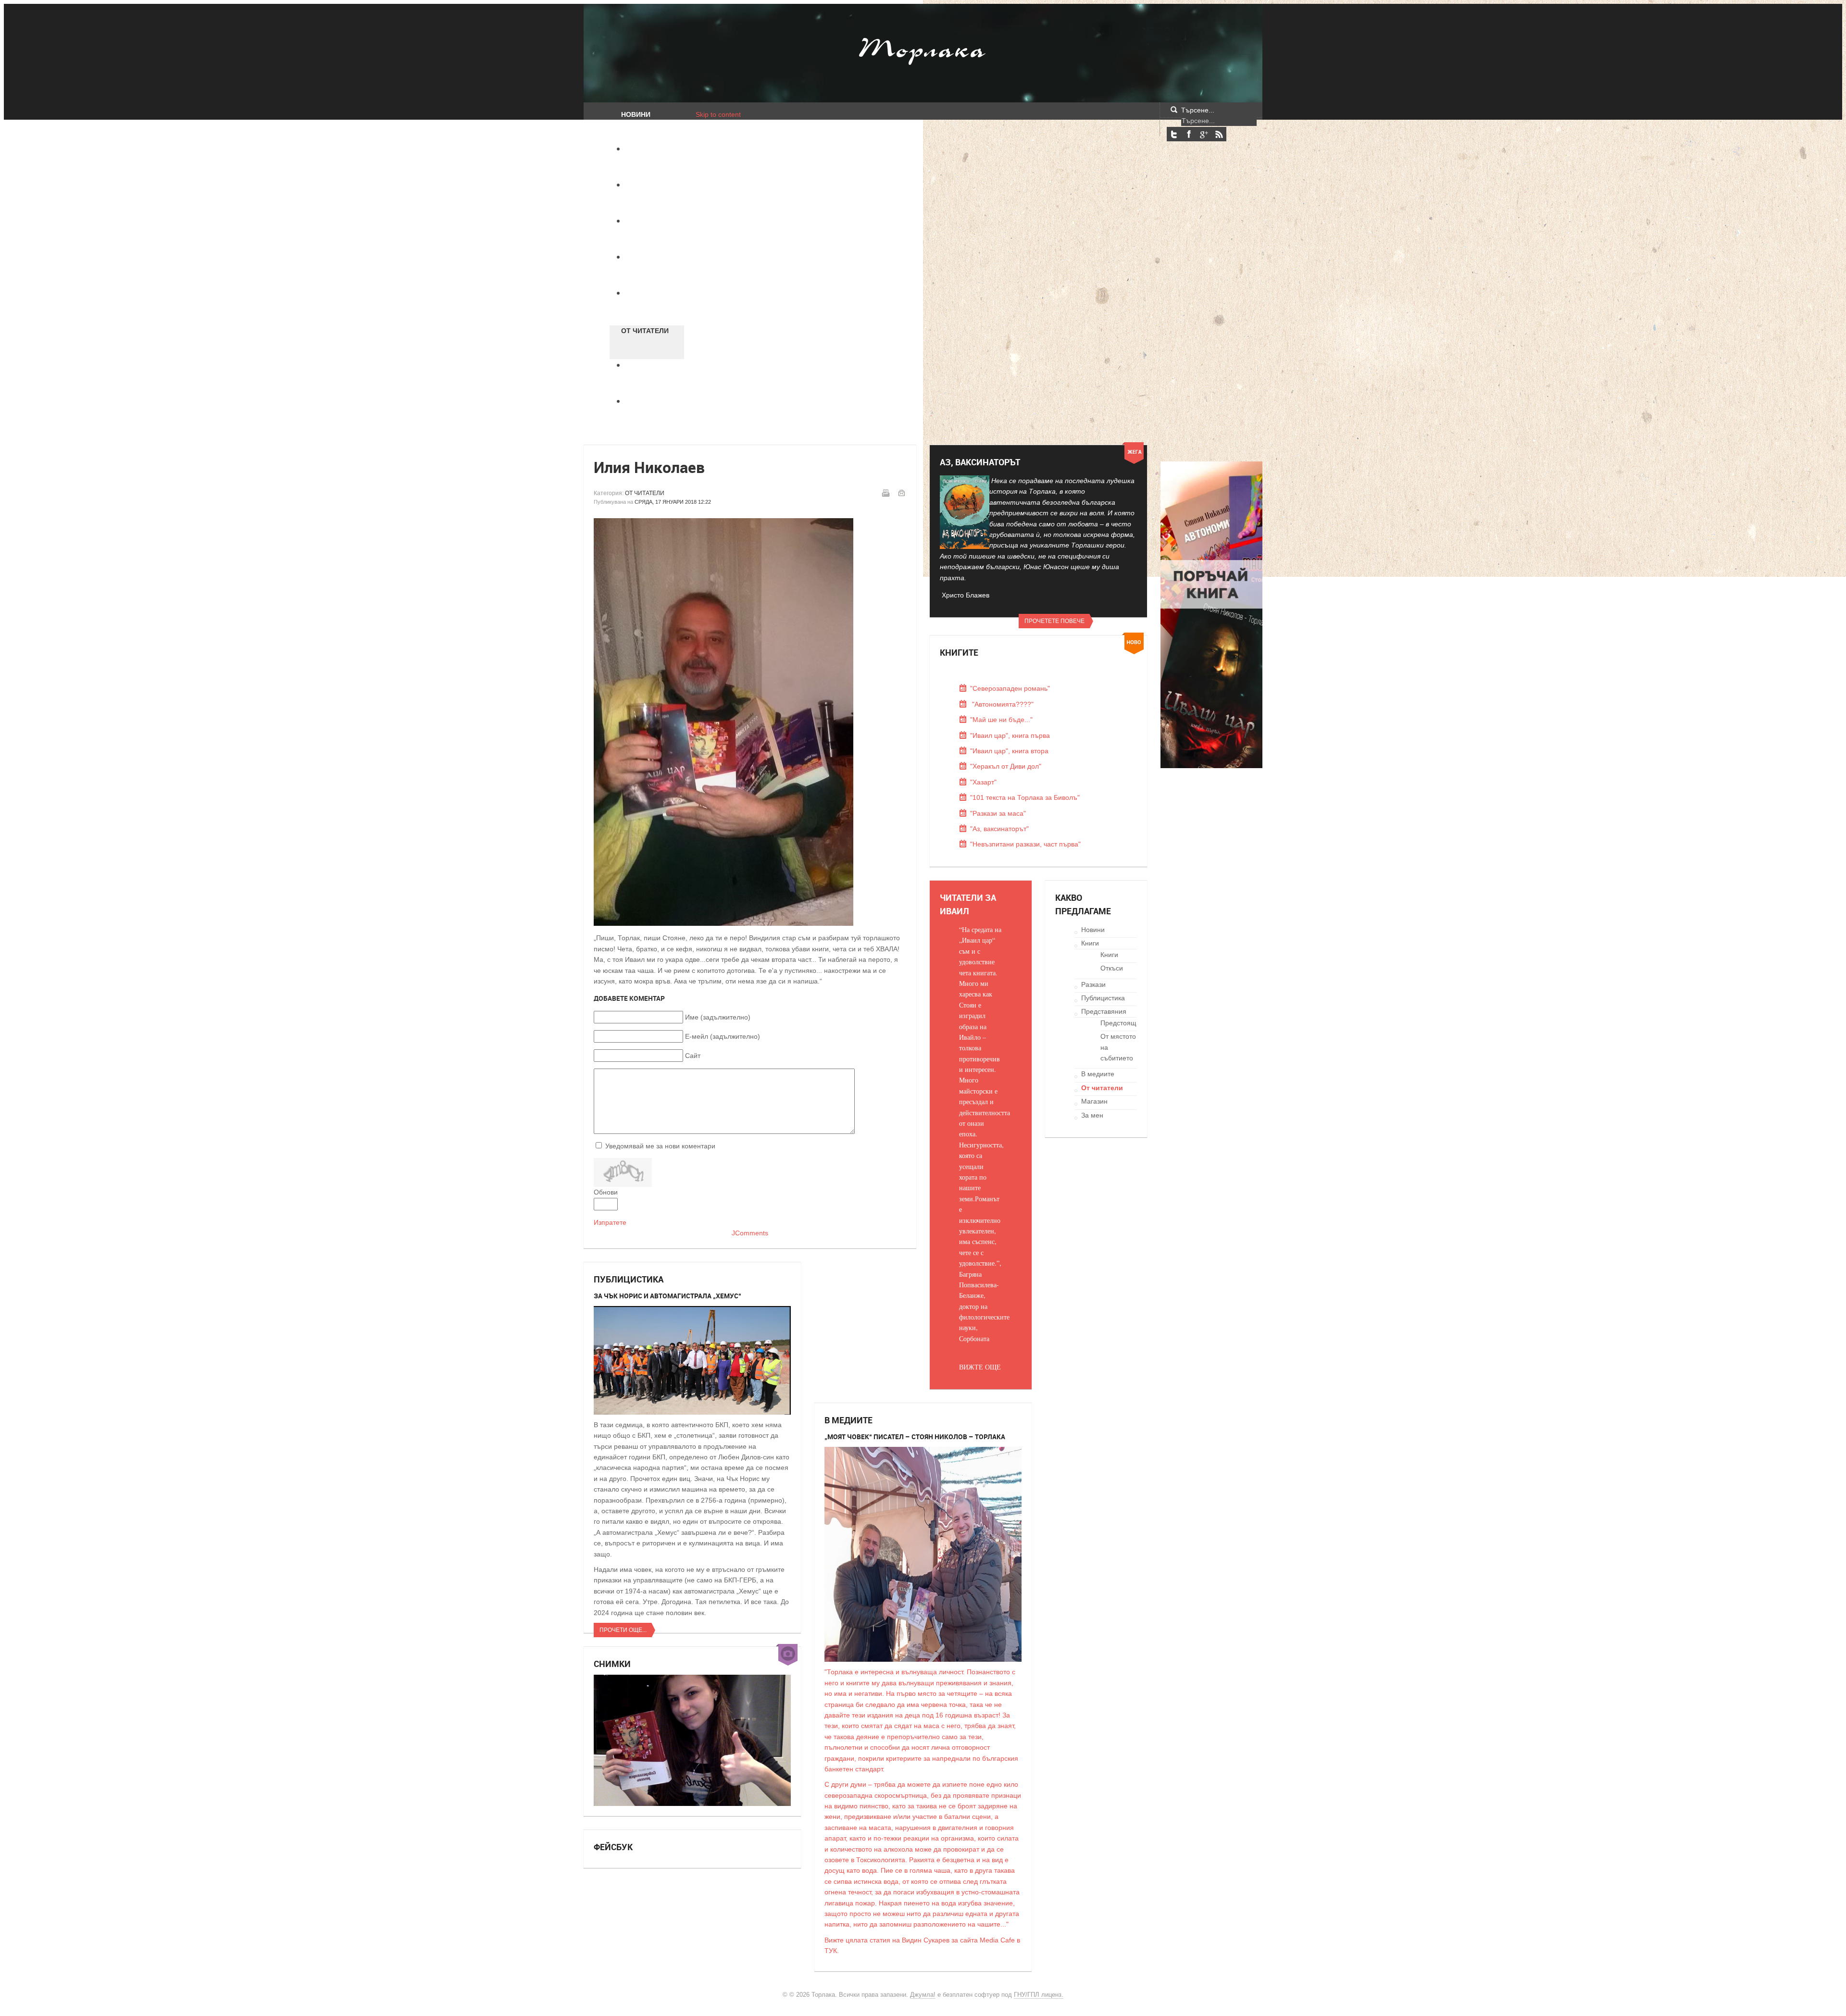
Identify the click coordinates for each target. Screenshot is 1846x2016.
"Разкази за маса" (998, 813)
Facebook (1189, 134)
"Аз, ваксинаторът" (999, 829)
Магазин (1094, 1101)
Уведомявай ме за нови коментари (660, 1146)
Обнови (606, 1192)
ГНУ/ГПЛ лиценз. (1039, 1995)
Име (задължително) (718, 1017)
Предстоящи (1120, 1023)
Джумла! (923, 1995)
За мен (1092, 1115)
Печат (886, 493)
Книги (1090, 943)
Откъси (1112, 968)
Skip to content (718, 114)
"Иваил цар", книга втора (1009, 751)
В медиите (1098, 1074)
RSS (1219, 134)
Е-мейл (901, 493)
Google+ (1204, 134)
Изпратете (610, 1222)
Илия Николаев (649, 467)
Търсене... (1198, 110)
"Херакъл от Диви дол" (1006, 766)
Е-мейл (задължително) (723, 1036)
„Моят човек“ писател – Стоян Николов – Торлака (915, 1437)
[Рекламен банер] (1211, 766)
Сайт (693, 1056)
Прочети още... (623, 1630)
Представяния (1104, 1011)
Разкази (1093, 984)
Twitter (1174, 134)
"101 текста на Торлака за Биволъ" (1025, 797)
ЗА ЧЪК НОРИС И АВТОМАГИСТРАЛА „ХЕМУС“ (667, 1296)
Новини (1093, 930)
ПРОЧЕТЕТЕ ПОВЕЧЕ (1054, 621)
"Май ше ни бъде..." (1001, 720)
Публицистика (1103, 998)
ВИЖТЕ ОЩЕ (980, 1367)
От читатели (645, 493)
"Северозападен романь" (1010, 688)
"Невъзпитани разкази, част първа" (1025, 844)
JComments (750, 1233)
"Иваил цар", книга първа (1010, 735)
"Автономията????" (1002, 704)
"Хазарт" (983, 782)
